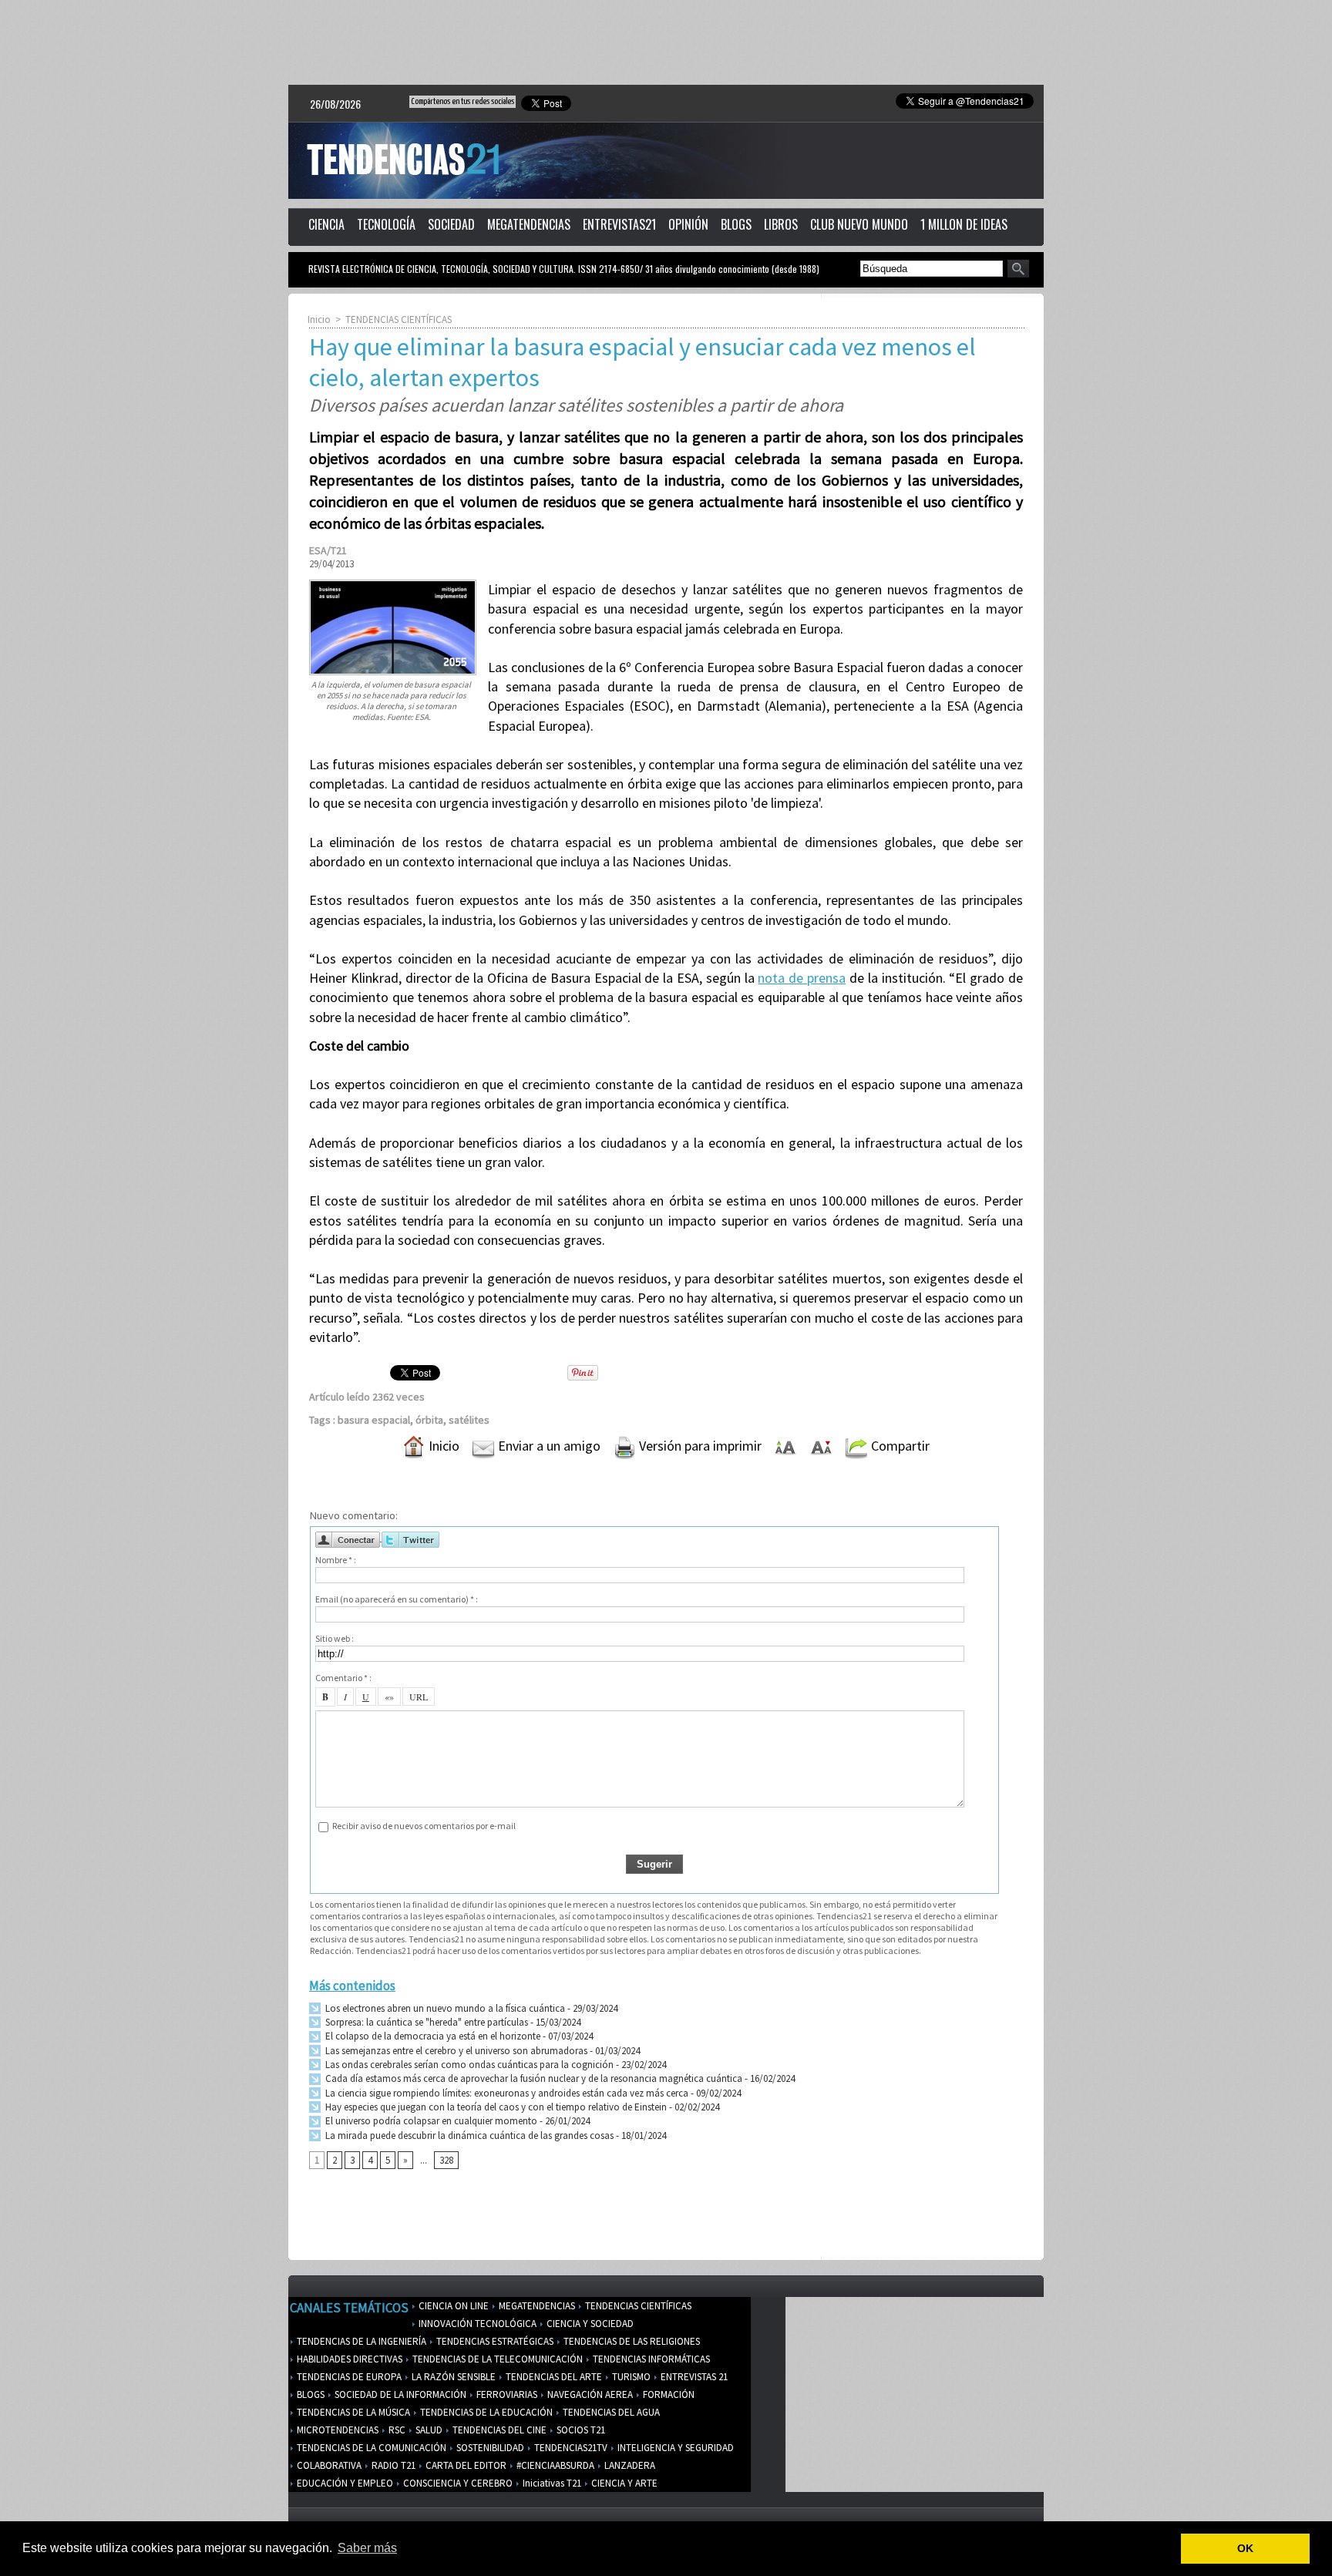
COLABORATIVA (328, 2465)
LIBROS (781, 224)
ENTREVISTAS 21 (693, 2377)
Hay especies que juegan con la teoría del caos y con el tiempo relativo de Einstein (495, 2107)
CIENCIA (326, 224)
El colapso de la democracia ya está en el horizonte (432, 2036)
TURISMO (630, 2377)
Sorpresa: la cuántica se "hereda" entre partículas (425, 2022)
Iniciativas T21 (551, 2483)
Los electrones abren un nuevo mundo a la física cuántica (444, 2008)
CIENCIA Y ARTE (623, 2483)
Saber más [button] (367, 2548)
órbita (429, 1420)
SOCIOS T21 (580, 2430)
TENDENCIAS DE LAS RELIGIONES (631, 2341)
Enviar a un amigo (548, 1446)
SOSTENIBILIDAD (489, 2448)
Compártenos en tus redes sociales (462, 101)
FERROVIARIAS (506, 2394)
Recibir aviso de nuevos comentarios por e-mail (424, 1826)
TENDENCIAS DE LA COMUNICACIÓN (370, 2448)
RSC (396, 2430)
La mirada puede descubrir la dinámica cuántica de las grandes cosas (468, 2135)
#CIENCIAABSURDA (554, 2465)
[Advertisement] (666, 42)
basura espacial (374, 1420)
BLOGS (736, 224)
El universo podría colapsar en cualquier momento (431, 2121)
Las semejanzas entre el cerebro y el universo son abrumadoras (455, 2051)
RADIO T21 (392, 2465)
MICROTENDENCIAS (336, 2430)
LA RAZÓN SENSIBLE (452, 2377)
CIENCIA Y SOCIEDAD (589, 2324)
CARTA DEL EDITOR (465, 2465)
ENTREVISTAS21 (619, 224)
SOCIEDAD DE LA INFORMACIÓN (399, 2394)
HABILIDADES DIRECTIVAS (348, 2359)
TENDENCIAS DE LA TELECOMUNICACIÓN (496, 2359)
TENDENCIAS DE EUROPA (348, 2377)
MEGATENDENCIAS (529, 224)
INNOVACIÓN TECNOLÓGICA (476, 2324)
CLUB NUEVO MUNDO (859, 224)
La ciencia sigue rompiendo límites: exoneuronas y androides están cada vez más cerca (506, 2093)
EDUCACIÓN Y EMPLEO (344, 2483)
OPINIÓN (688, 224)
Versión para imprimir (699, 1446)
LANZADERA (629, 2465)
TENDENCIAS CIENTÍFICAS (399, 319)
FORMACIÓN (668, 2394)
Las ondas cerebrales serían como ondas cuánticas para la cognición (468, 2065)
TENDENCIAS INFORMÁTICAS (650, 2359)
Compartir (899, 1446)
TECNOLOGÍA (386, 224)
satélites (469, 1420)
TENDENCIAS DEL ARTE (553, 2377)
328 (446, 2160)
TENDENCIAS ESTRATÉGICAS (494, 2341)
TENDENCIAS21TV (570, 2448)
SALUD (428, 2430)
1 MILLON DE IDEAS (964, 224)
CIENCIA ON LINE (452, 2306)
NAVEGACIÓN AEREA (589, 2394)
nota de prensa (802, 978)
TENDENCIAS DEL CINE (498, 2430)
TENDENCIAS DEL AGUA (610, 2412)
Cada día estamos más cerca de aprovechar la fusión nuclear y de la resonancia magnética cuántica (533, 2078)
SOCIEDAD (451, 224)
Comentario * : (343, 1678)
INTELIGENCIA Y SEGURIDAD (674, 2448)
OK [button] (1245, 2548)
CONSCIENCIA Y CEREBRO (457, 2483)
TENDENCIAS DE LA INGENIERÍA (360, 2341)
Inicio (319, 319)
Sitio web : (335, 1638)
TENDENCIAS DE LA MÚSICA (352, 2412)
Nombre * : (336, 1560)
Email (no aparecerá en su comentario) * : (397, 1599)
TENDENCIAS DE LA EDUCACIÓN (485, 2412)
